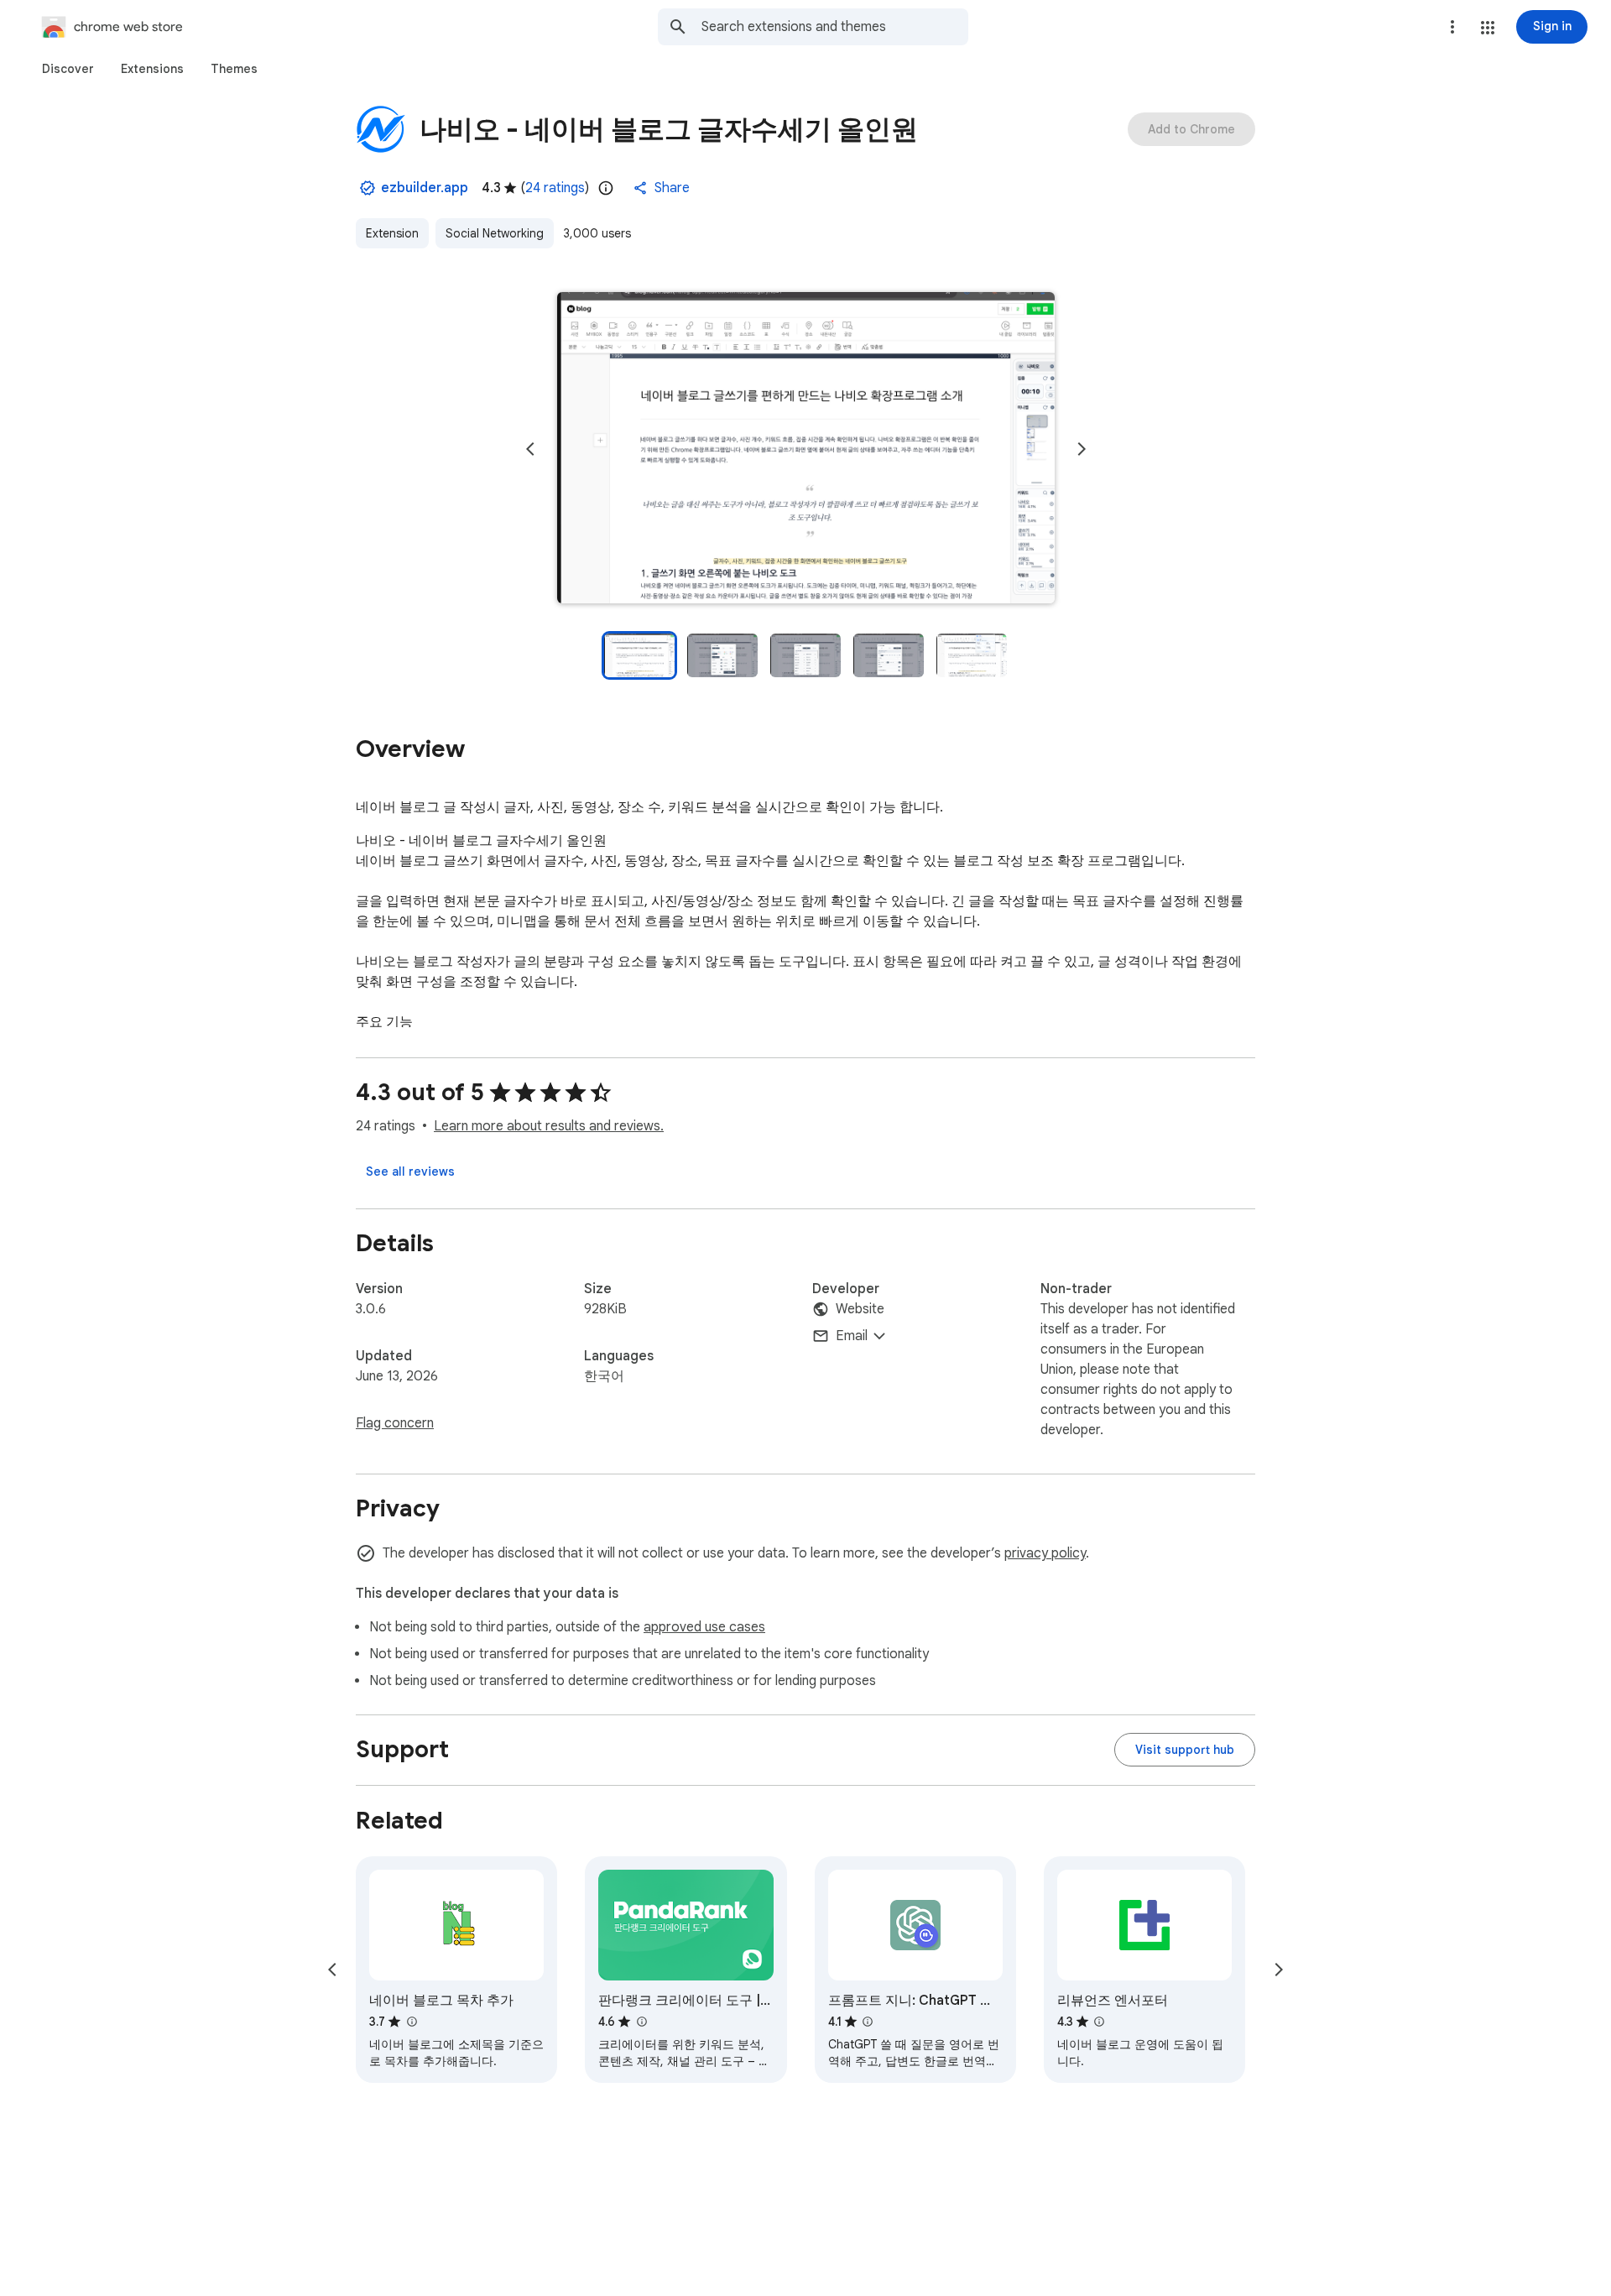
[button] (1488, 28)
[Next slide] (1082, 449)
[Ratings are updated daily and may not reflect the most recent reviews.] (606, 188)
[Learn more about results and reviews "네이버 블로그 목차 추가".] (411, 2022)
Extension (392, 233)
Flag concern (395, 1423)
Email (852, 1336)
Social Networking (495, 233)
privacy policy (1045, 1553)
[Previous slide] (530, 449)
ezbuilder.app (425, 188)
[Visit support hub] (1185, 1750)
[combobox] (835, 27)
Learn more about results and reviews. (549, 1126)
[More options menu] (1452, 27)
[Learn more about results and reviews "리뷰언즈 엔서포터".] (1099, 2022)
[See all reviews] (410, 1171)
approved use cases (704, 1627)
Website (860, 1309)
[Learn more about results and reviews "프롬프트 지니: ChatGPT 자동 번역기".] (868, 2022)
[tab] (68, 69)
